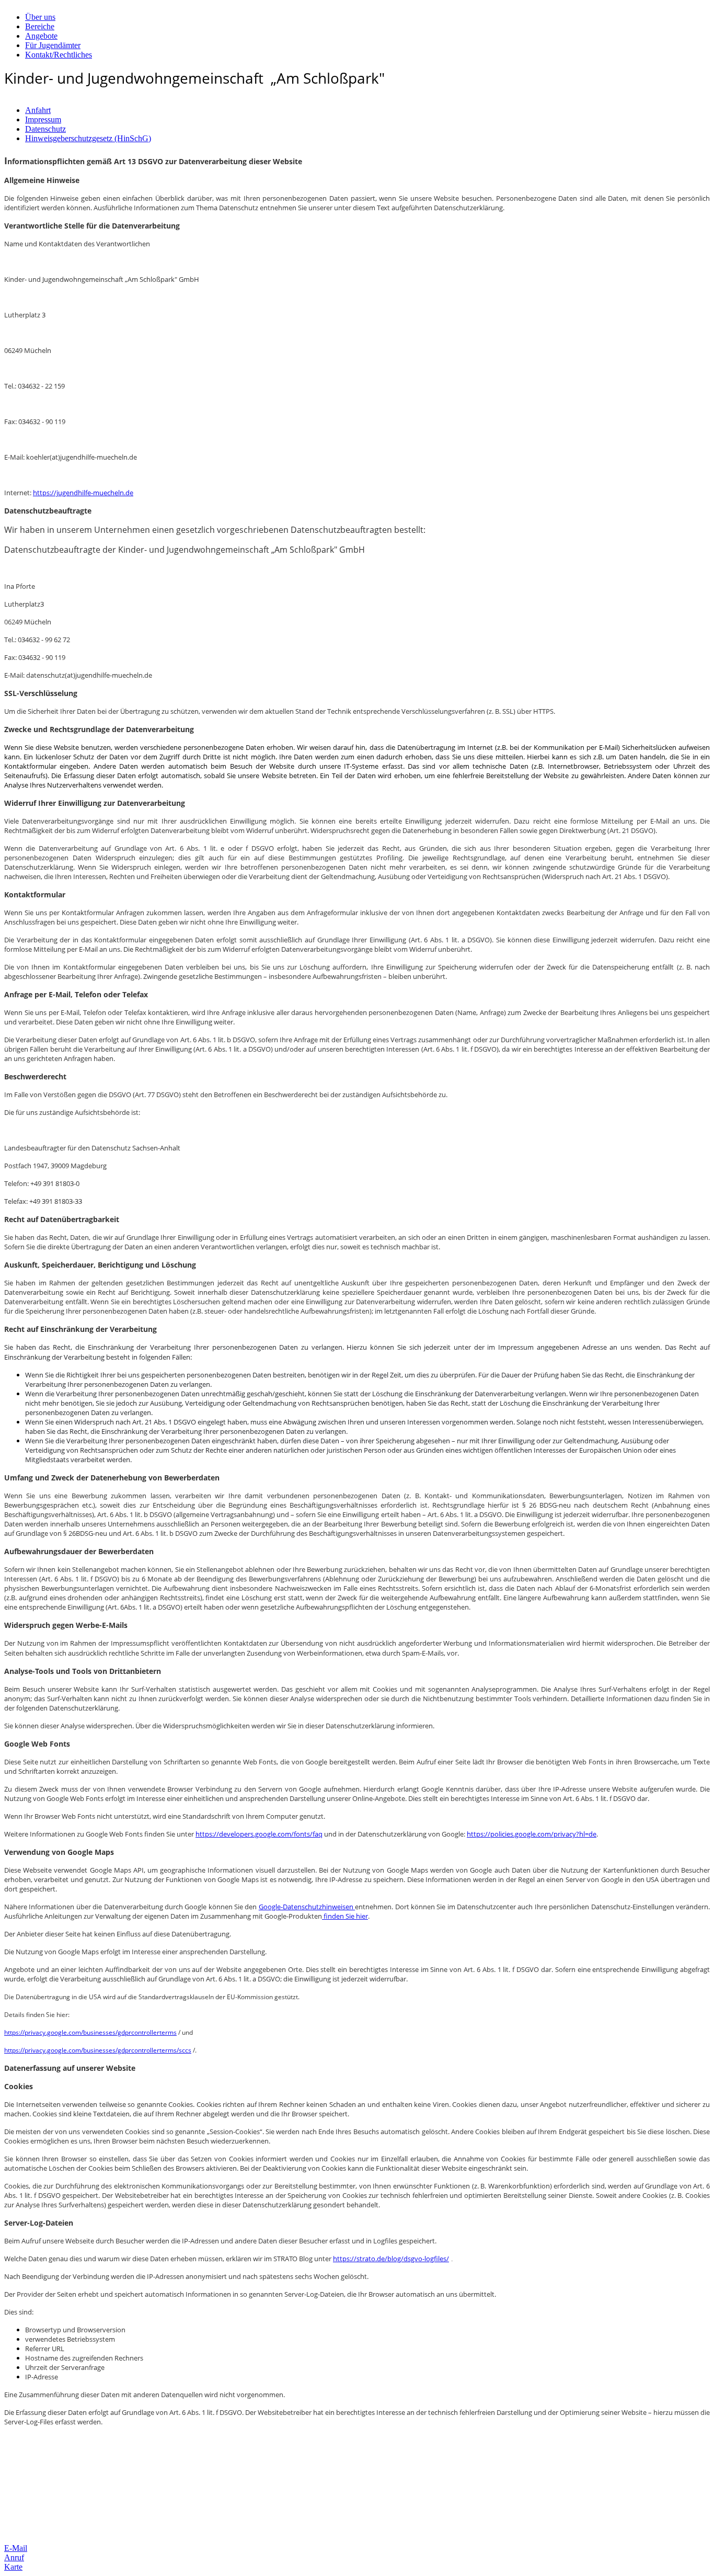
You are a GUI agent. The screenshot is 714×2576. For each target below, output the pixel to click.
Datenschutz (45, 129)
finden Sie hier (345, 1916)
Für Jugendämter (53, 45)
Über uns (40, 17)
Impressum (43, 119)
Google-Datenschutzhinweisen (307, 1907)
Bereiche (40, 26)
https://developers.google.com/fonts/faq (259, 1834)
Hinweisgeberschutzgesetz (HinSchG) (88, 138)
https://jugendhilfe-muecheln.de (83, 493)
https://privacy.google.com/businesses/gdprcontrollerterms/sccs (98, 2050)
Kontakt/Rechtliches (59, 55)
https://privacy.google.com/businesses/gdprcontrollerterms (90, 2032)
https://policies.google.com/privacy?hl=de (532, 1834)
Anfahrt (38, 110)
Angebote (41, 36)
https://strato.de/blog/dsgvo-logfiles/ (391, 2259)
